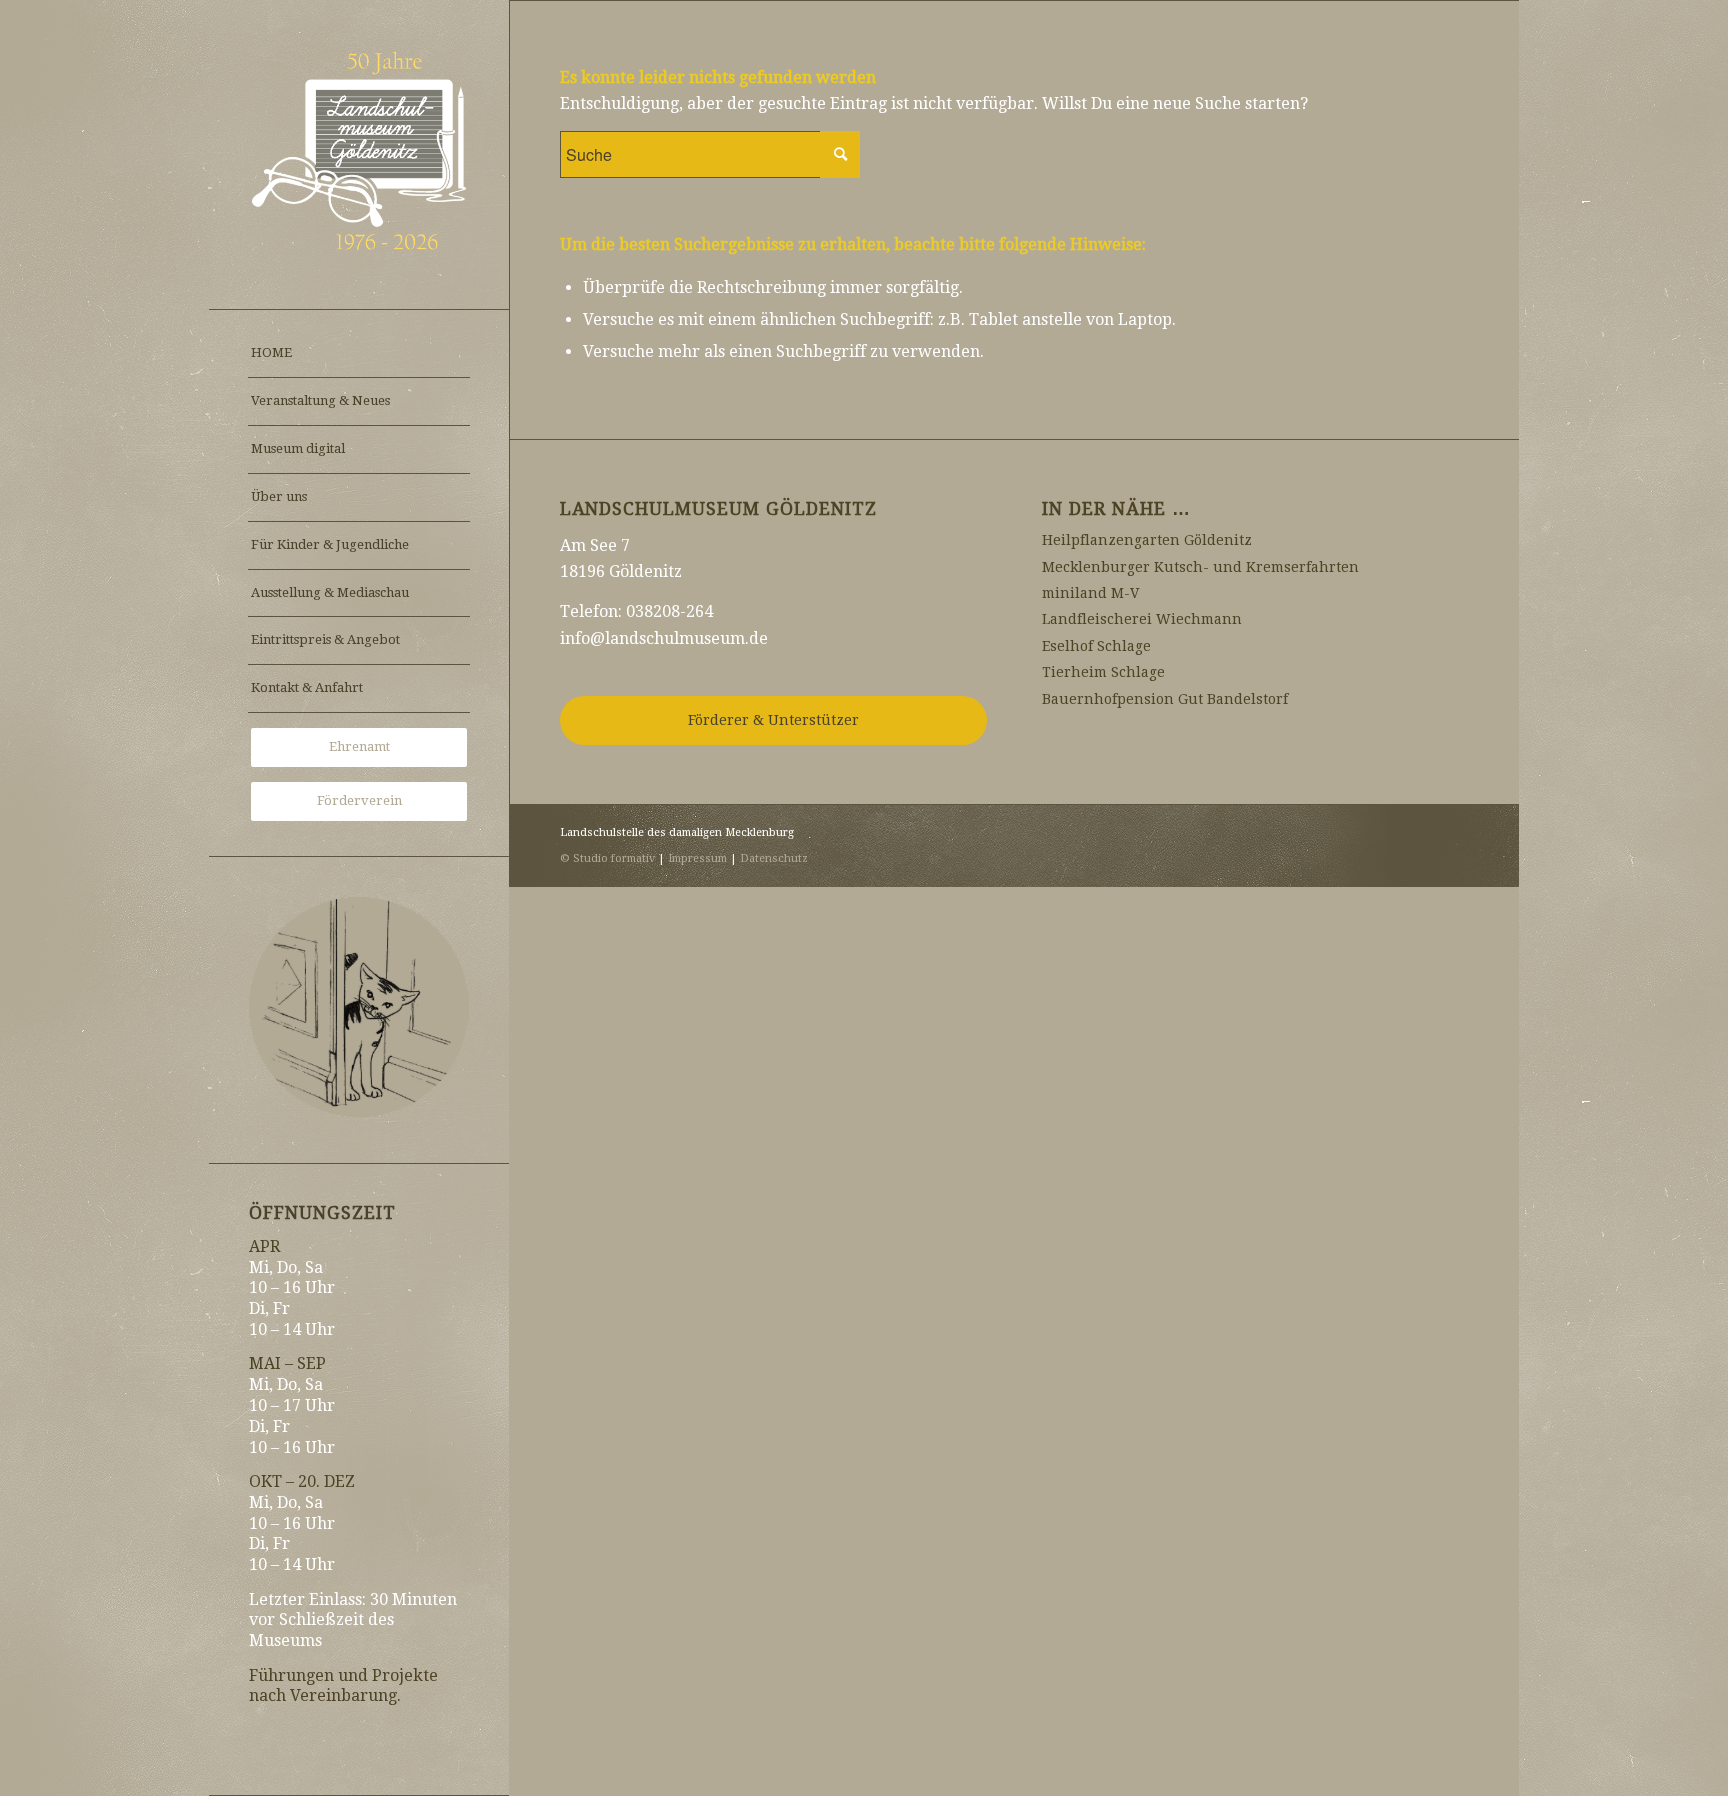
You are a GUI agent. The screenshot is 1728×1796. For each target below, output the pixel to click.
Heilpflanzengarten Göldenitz (1147, 540)
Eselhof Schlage (1096, 646)
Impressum (697, 858)
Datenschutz (774, 858)
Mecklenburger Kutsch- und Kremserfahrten (1200, 567)
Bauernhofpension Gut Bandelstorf (1165, 699)
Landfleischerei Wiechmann (1142, 619)
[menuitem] (359, 354)
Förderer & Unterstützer (773, 720)
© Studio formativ (607, 858)
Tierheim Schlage (1103, 672)
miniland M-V (1090, 593)
